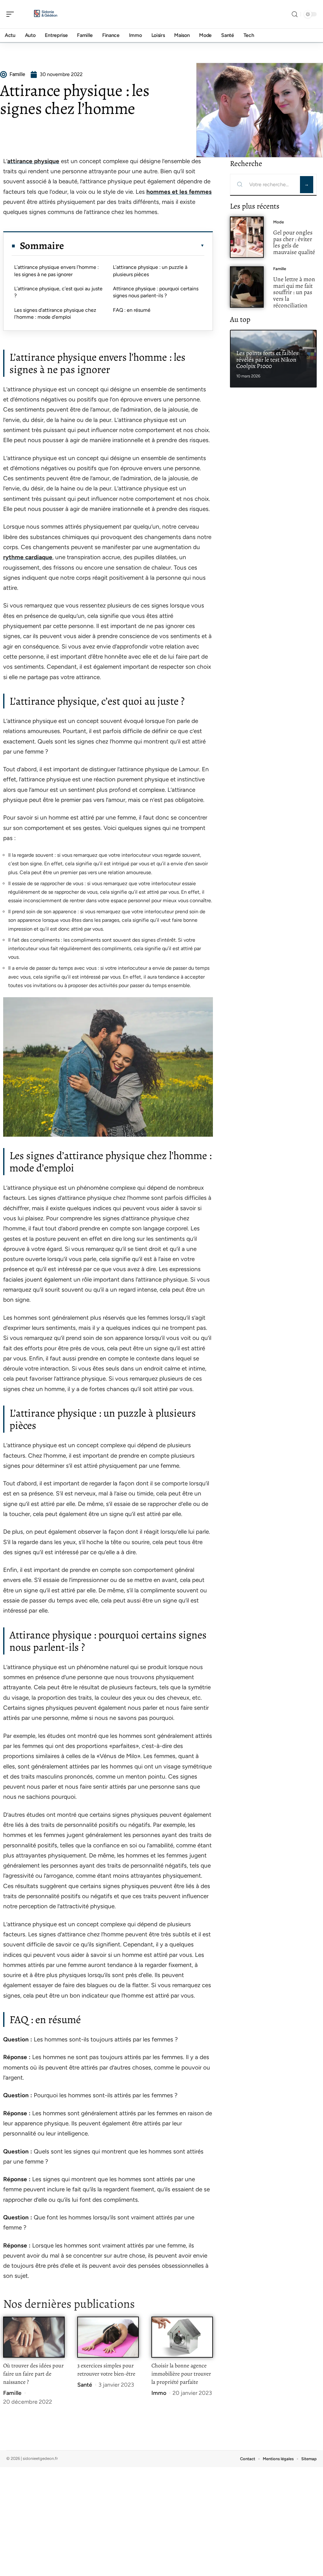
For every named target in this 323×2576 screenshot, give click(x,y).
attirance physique (33, 161)
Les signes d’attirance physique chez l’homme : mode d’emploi (55, 314)
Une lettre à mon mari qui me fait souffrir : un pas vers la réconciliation (294, 292)
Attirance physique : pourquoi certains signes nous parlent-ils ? (156, 292)
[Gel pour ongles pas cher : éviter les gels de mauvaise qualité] (247, 237)
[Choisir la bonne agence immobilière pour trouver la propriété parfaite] (182, 2337)
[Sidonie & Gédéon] (45, 14)
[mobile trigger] (12, 14)
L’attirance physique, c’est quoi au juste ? (58, 292)
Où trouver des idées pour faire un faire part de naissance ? (33, 2374)
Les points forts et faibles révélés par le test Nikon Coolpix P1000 (267, 360)
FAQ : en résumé (132, 310)
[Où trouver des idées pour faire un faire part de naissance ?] (34, 2337)
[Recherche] (295, 14)
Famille (12, 2393)
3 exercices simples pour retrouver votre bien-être (106, 2370)
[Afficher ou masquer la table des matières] (134, 246)
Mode (279, 222)
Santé (85, 2385)
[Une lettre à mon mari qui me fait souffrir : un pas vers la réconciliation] (247, 287)
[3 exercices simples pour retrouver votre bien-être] (108, 2337)
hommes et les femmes (179, 192)
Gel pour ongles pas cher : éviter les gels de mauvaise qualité (294, 242)
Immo (159, 2393)
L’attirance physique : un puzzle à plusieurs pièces (150, 271)
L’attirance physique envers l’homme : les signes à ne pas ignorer (56, 271)
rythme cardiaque (28, 557)
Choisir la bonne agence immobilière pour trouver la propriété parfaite (181, 2374)
